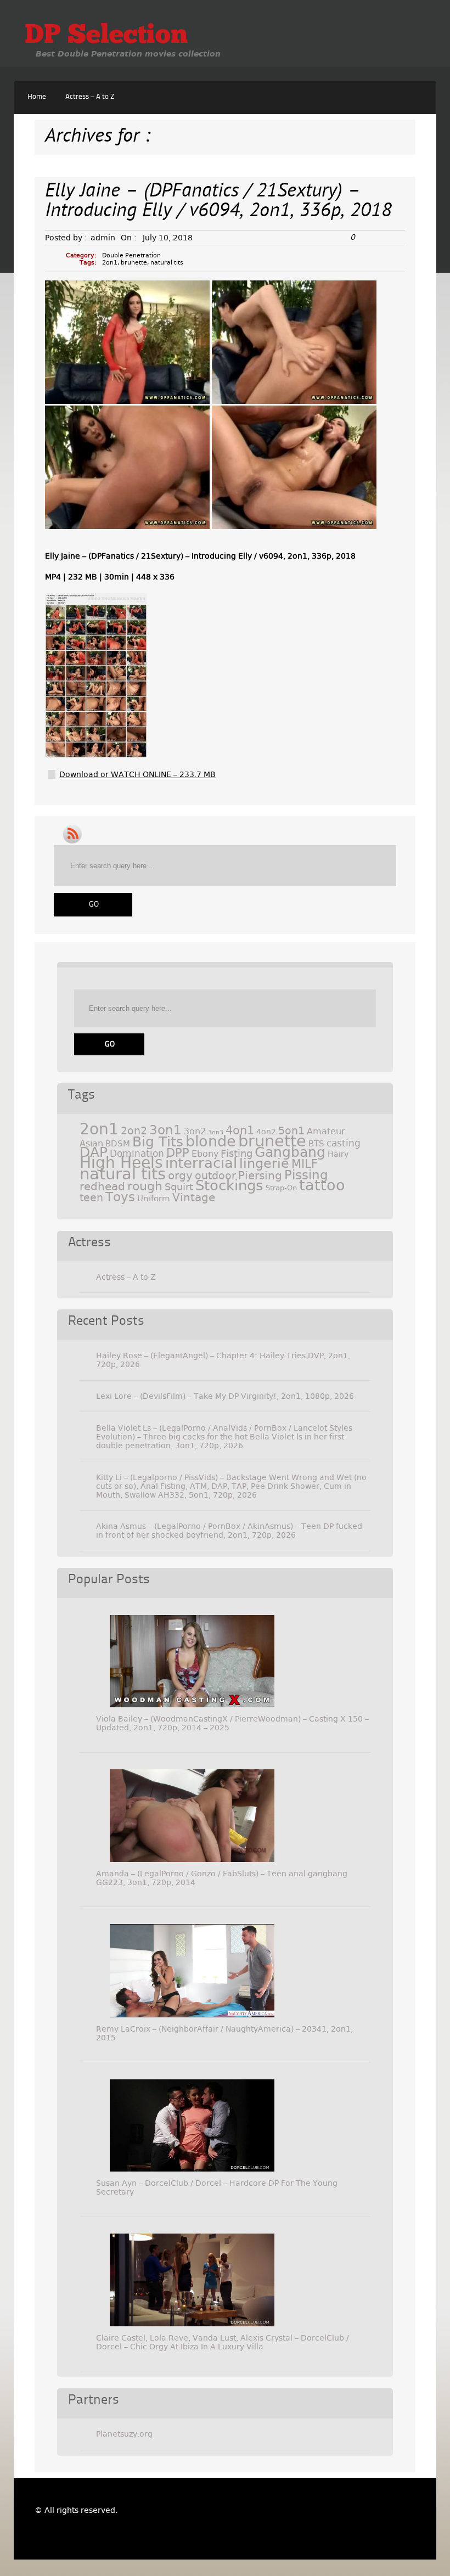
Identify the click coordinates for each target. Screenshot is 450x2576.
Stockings (229, 1185)
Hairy (338, 1154)
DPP (178, 1153)
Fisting (237, 1153)
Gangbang (290, 1152)
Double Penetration (131, 255)
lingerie (264, 1163)
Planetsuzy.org (124, 2434)
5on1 (291, 1131)
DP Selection (106, 36)
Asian (91, 1143)
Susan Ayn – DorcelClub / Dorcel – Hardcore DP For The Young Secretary (217, 2187)
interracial (201, 1163)
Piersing (260, 1175)
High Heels (121, 1163)
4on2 (266, 1132)
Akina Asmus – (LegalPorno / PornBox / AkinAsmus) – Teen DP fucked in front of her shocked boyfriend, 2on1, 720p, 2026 (229, 1531)
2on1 (110, 263)
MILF (305, 1164)
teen (91, 1198)
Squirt (179, 1187)
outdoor (215, 1176)
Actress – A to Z (90, 97)
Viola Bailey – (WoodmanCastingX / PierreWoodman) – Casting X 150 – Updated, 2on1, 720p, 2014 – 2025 (232, 1723)
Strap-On (281, 1188)
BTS (316, 1143)
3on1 (165, 1130)
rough (145, 1186)
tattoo (322, 1185)
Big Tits (158, 1142)
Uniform (154, 1199)
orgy (180, 1175)
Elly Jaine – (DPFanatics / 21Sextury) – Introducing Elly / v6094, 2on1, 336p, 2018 (218, 202)
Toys (120, 1197)
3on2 (195, 1131)
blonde (211, 1141)
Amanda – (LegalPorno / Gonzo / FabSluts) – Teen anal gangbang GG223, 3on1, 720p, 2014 (222, 1878)
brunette (134, 263)
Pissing (306, 1175)
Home (37, 97)
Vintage (194, 1197)
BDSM (118, 1144)
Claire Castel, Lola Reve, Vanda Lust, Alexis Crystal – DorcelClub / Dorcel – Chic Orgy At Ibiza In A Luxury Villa (223, 2342)
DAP (94, 1152)
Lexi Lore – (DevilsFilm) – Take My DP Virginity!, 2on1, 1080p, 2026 (225, 1396)
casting (344, 1143)
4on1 (240, 1130)
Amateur (326, 1131)
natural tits (167, 263)
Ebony (205, 1154)
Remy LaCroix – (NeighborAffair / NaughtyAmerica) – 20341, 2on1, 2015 (224, 2033)
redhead (102, 1186)
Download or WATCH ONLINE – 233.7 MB (137, 774)
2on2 (134, 1131)
